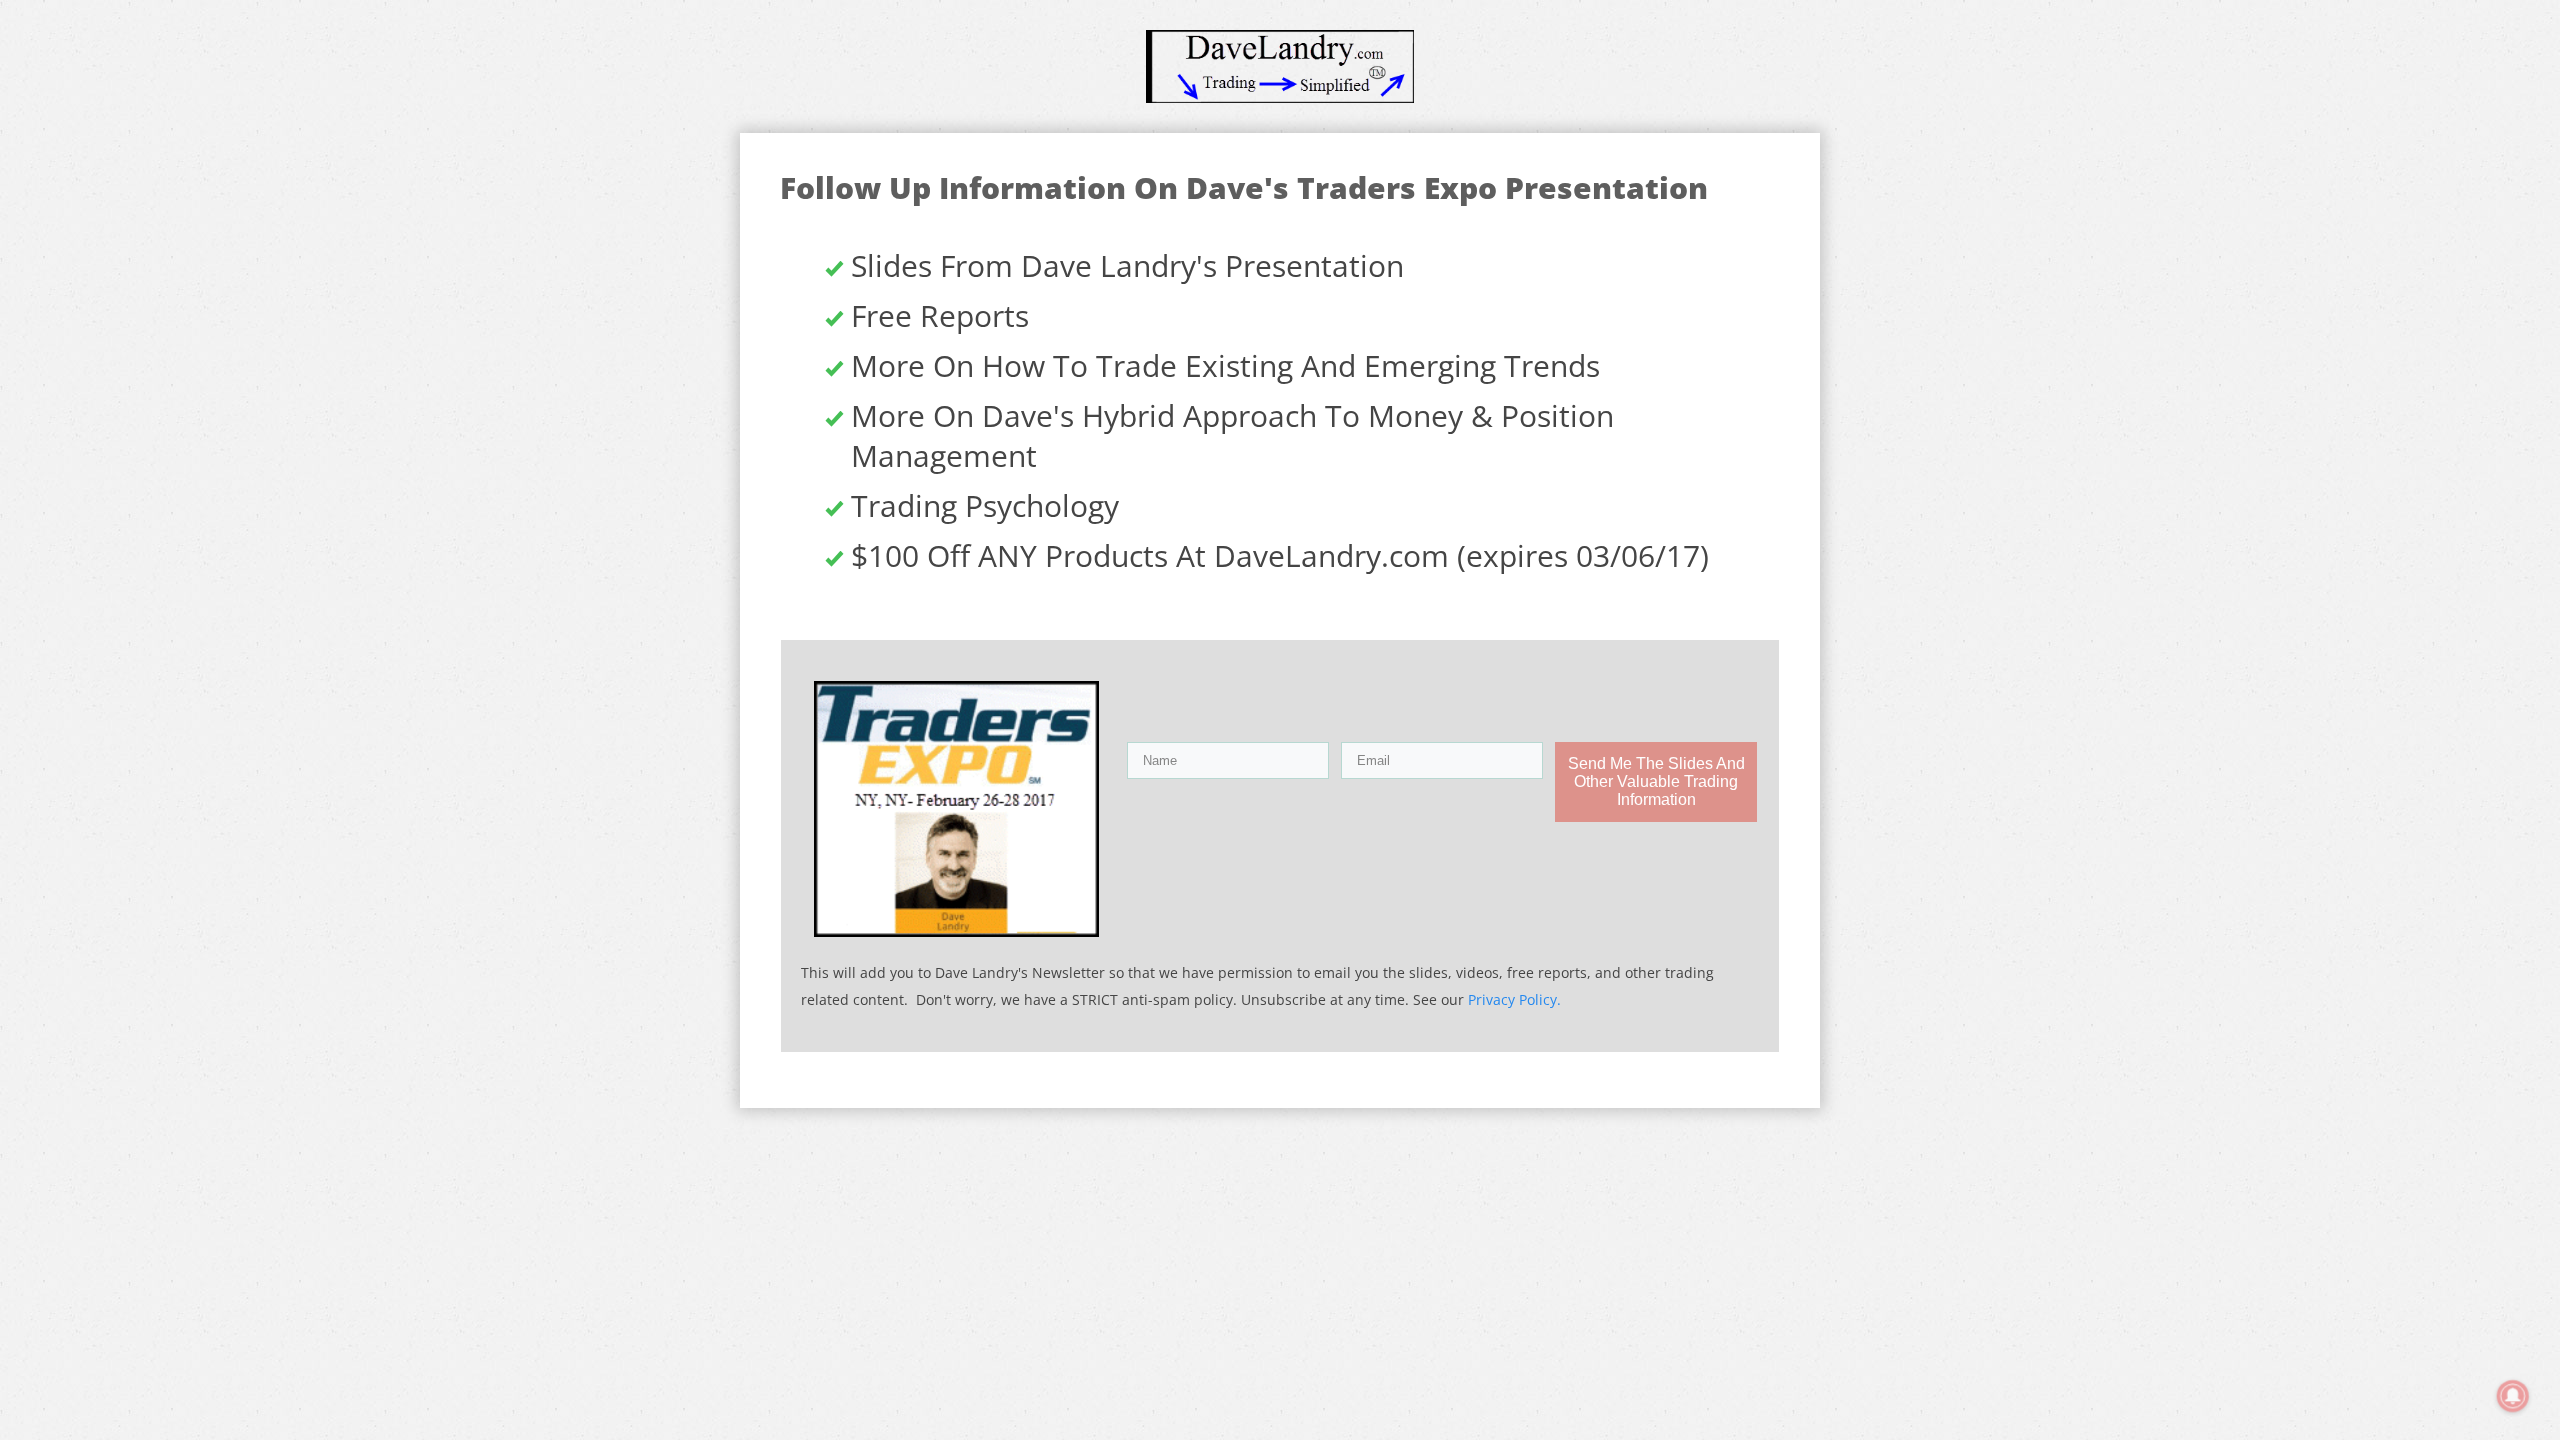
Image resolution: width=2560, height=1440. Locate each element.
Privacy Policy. (1514, 999)
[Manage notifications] (2513, 1396)
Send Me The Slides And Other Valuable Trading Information (1656, 781)
